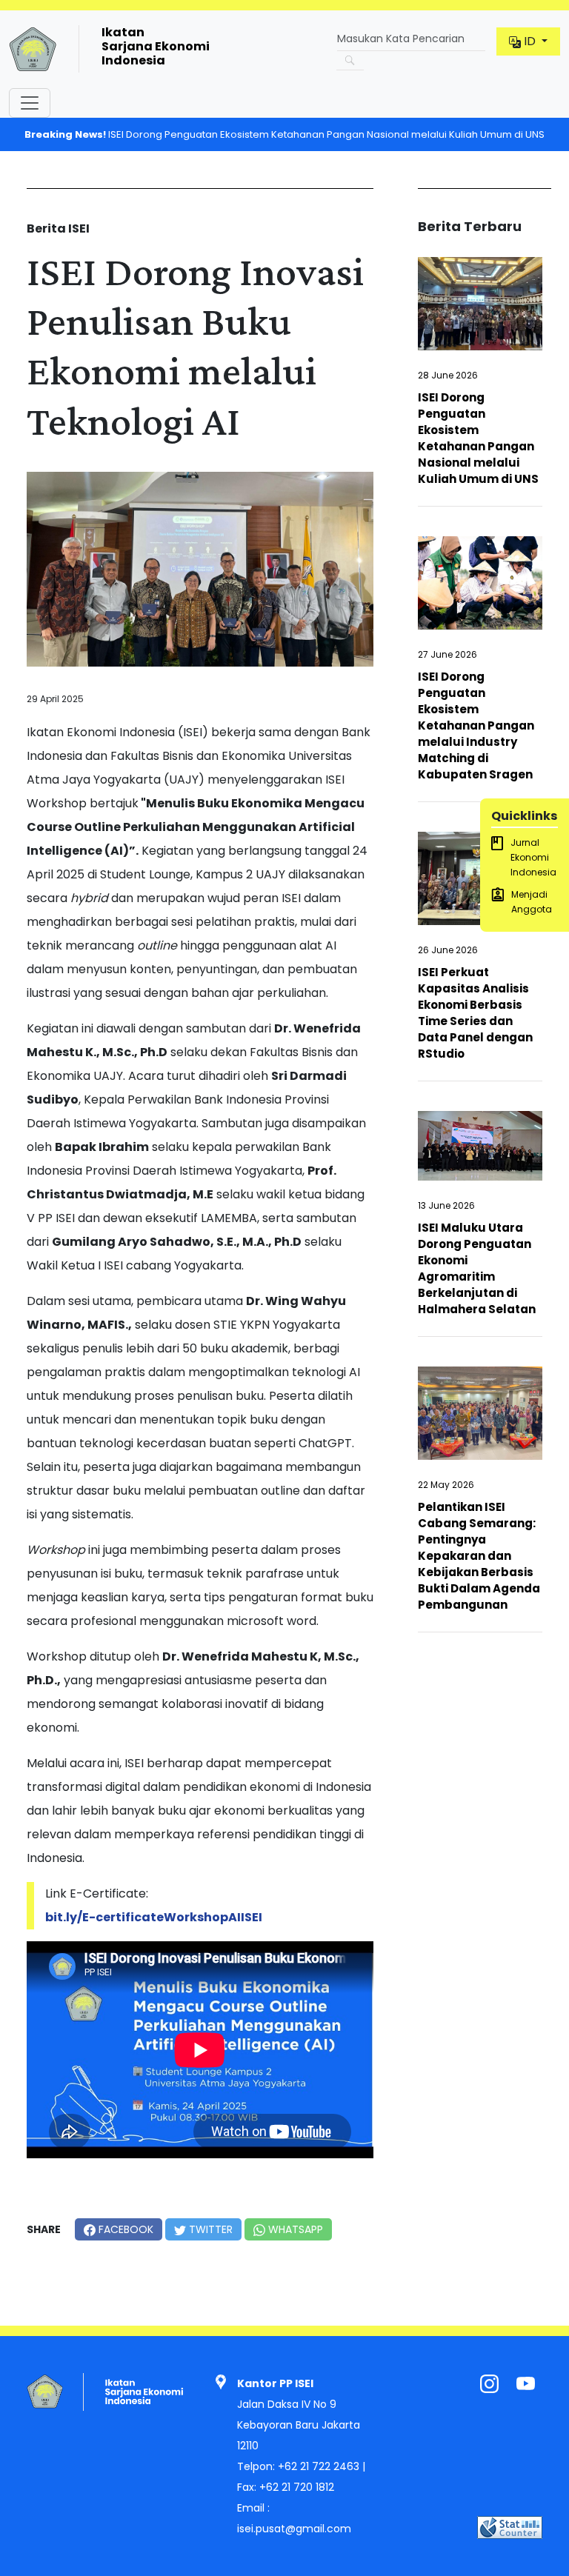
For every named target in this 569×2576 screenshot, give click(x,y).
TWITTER (209, 2229)
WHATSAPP (294, 2229)
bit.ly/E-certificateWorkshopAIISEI (154, 1917)
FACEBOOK (124, 2229)
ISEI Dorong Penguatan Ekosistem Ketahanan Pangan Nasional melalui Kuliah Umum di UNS (284, 134)
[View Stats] (510, 2527)
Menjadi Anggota (532, 902)
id (530, 41)
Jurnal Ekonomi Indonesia (533, 857)
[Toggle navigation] (30, 103)
